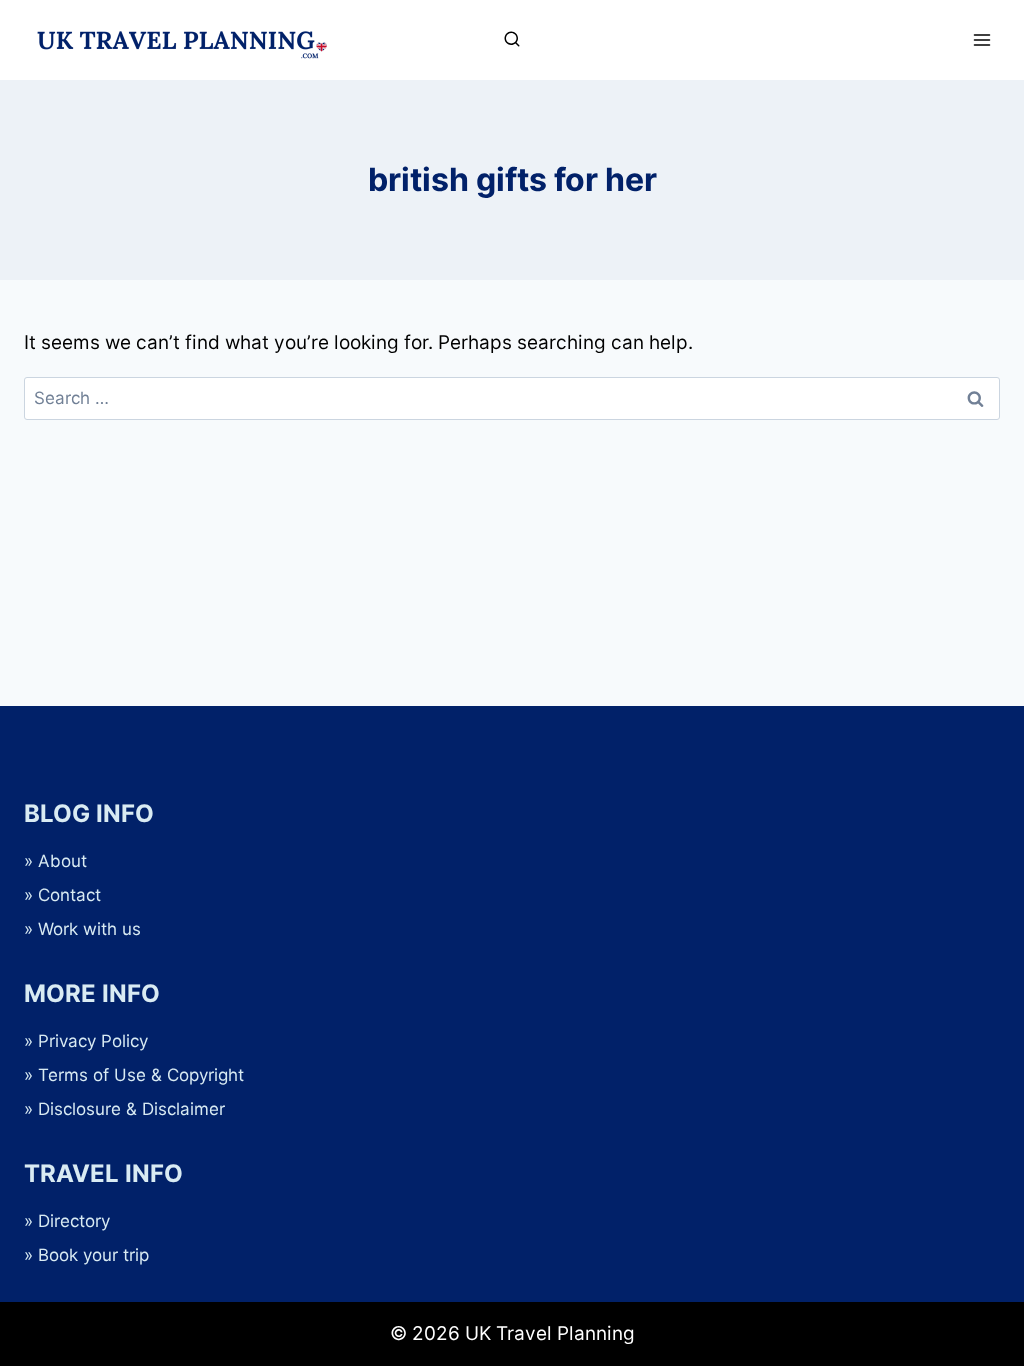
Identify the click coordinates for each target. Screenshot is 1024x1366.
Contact (69, 895)
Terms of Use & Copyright (141, 1075)
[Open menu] (981, 39)
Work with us (89, 929)
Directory (74, 1221)
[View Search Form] (512, 40)
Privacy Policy (93, 1041)
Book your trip (93, 1255)
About (62, 861)
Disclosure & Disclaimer (131, 1109)
